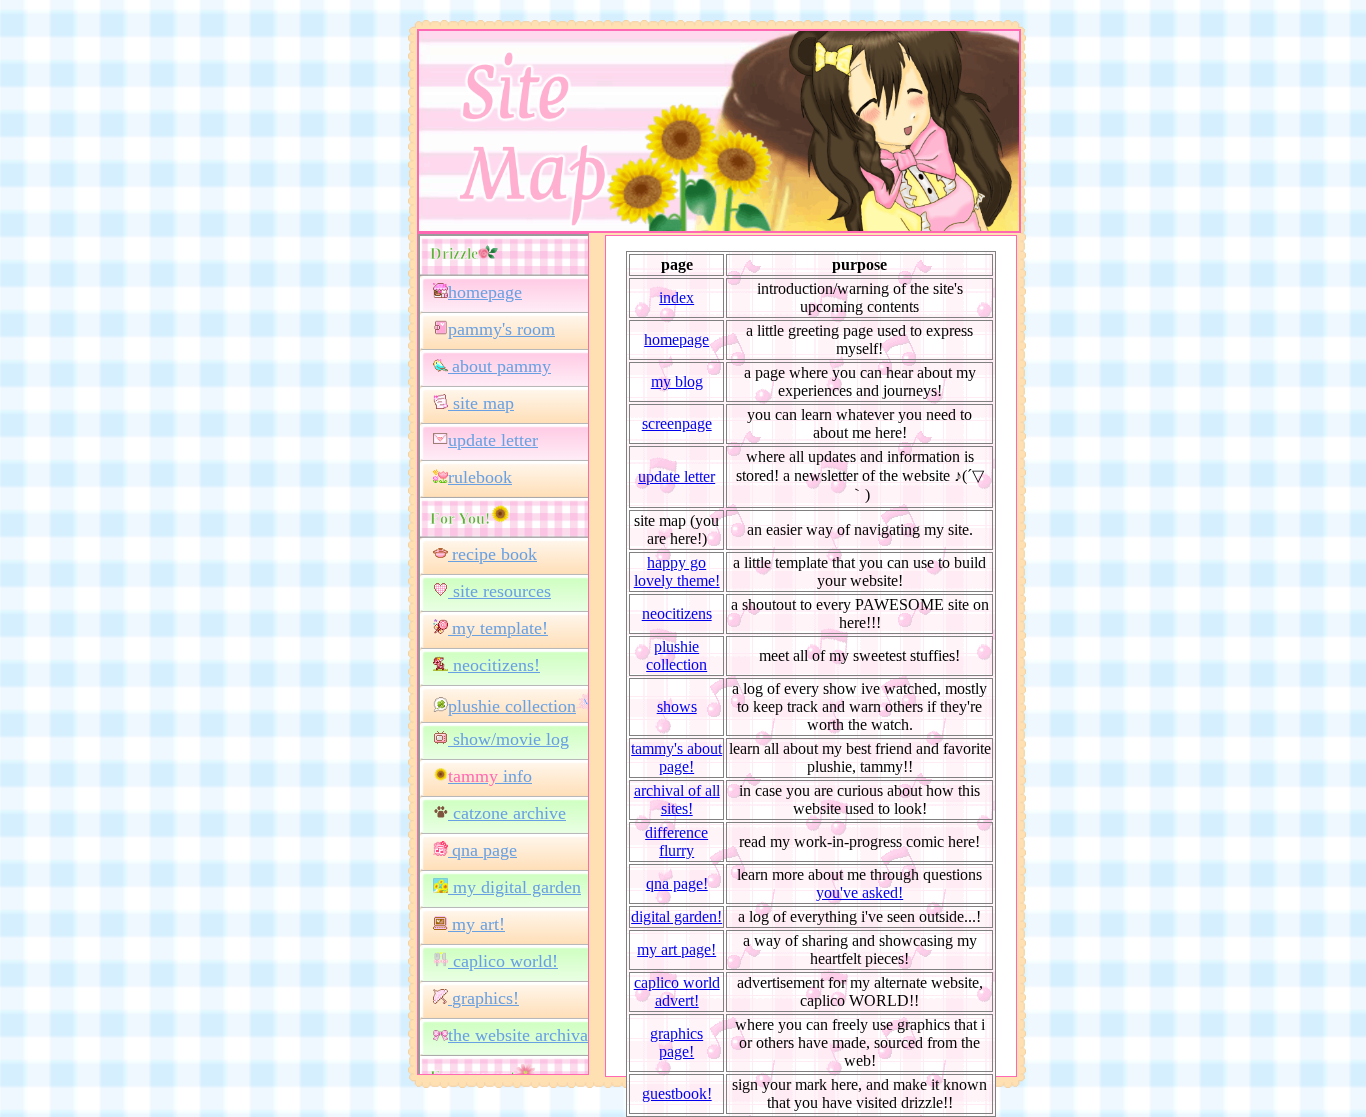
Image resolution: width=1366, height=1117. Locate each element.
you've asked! (859, 892)
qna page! (677, 883)
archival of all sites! (677, 799)
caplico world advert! (677, 991)
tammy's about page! (676, 757)
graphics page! (676, 1042)
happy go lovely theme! (677, 571)
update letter (676, 476)
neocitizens (677, 613)
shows (677, 706)
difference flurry (676, 841)
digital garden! (676, 916)
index (676, 297)
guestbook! (677, 1093)
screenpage (677, 423)
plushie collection (676, 655)
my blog (677, 381)
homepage (676, 339)
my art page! (676, 949)
